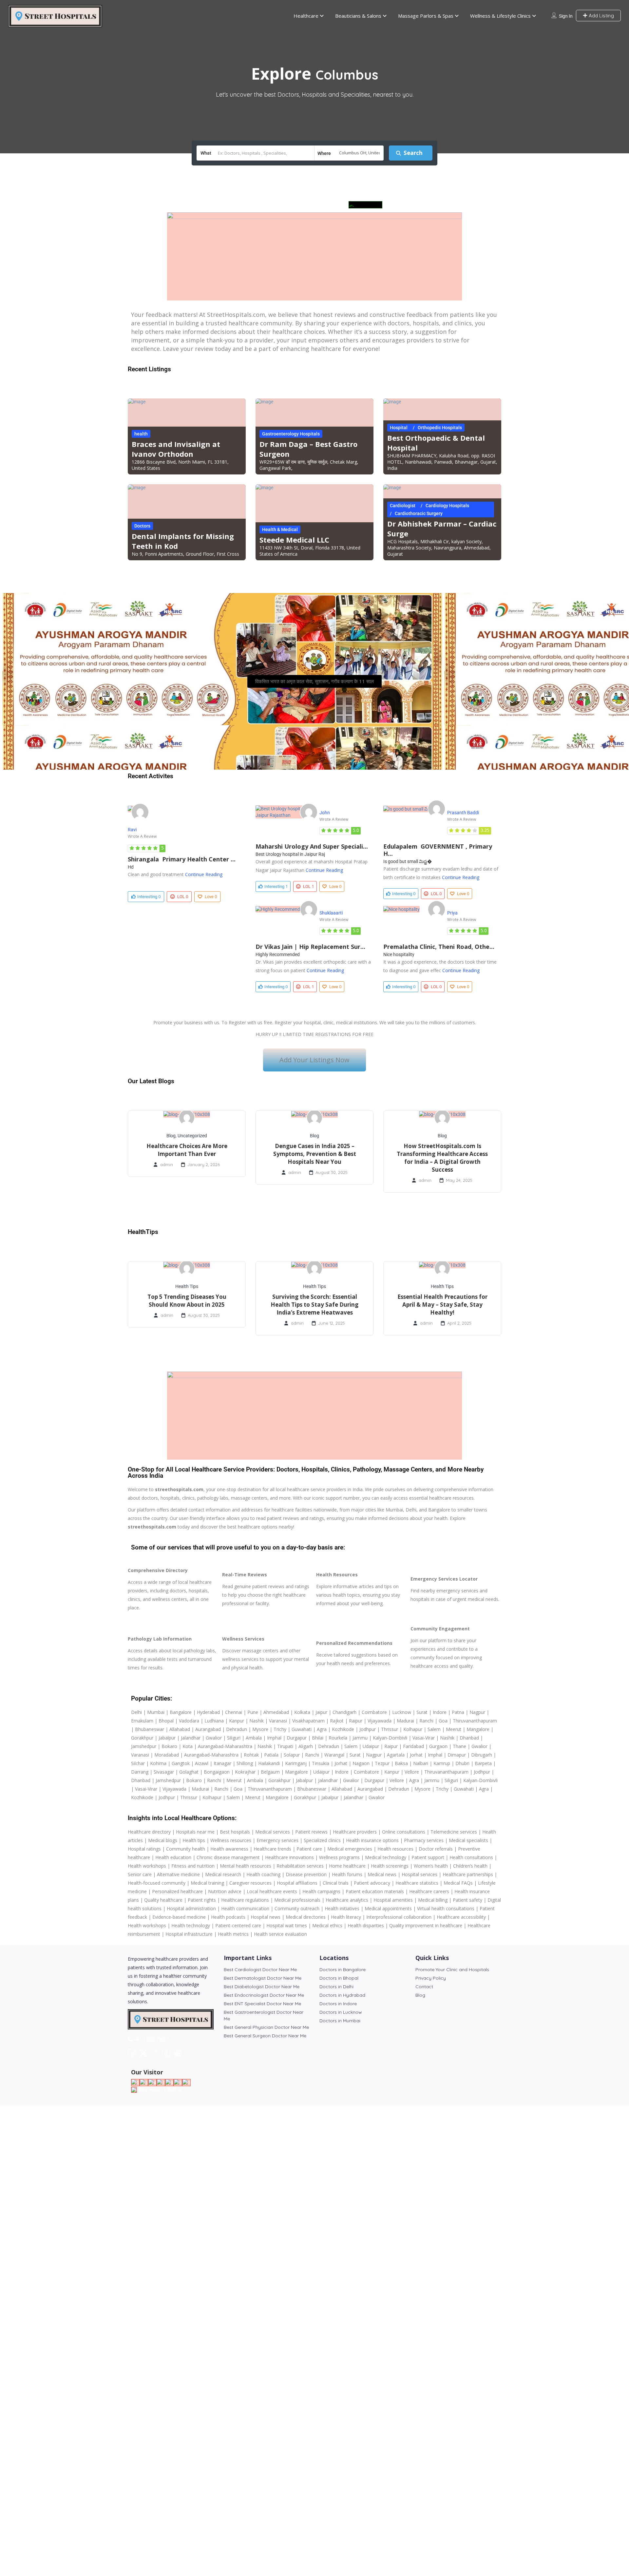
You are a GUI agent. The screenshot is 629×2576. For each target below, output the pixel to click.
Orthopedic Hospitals (440, 428)
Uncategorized (192, 1136)
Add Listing (601, 16)
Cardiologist (403, 506)
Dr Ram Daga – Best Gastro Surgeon (308, 449)
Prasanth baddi (463, 813)
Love (211, 896)
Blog (171, 1136)
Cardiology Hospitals (447, 506)
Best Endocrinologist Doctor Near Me (264, 1995)
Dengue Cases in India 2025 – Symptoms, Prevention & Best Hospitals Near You (315, 1154)
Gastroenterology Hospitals (291, 434)
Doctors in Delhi (336, 1987)
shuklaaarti (331, 913)
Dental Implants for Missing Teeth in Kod (183, 541)
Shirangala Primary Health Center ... (182, 859)
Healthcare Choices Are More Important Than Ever (187, 1150)
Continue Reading (204, 874)
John (325, 813)
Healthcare (306, 16)
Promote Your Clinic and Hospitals (452, 1970)
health (141, 434)
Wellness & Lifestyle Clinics (500, 16)
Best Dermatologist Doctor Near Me (263, 1978)
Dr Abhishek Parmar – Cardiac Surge (442, 529)
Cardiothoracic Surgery (419, 513)
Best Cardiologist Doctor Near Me (260, 1970)
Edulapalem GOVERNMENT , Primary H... (438, 850)
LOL (183, 896)
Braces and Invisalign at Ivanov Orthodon (176, 449)
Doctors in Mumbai (340, 2021)
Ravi (132, 830)
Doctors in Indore (338, 2004)
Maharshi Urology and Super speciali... (312, 846)
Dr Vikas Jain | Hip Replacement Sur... (310, 947)
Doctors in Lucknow (341, 2012)
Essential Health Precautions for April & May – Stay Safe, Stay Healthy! (442, 1305)
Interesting (149, 896)
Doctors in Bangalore (343, 1970)
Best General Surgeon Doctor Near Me (265, 2036)
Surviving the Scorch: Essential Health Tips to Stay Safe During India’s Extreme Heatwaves (314, 1305)
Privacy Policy (431, 1978)
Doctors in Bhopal (339, 1978)
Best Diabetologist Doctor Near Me (262, 1987)
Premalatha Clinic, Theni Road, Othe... (439, 947)
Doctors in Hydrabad (342, 1995)
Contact (424, 1987)
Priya (452, 913)
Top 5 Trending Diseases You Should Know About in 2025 (187, 1301)
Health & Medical (280, 529)
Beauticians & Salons (358, 16)
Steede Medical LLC (294, 540)
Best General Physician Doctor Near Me (266, 2027)
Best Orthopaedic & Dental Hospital (436, 443)
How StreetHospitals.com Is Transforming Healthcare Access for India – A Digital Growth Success (442, 1158)
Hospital (399, 428)
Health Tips (187, 1286)
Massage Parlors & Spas (426, 16)
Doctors (142, 526)
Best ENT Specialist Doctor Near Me (262, 2004)
